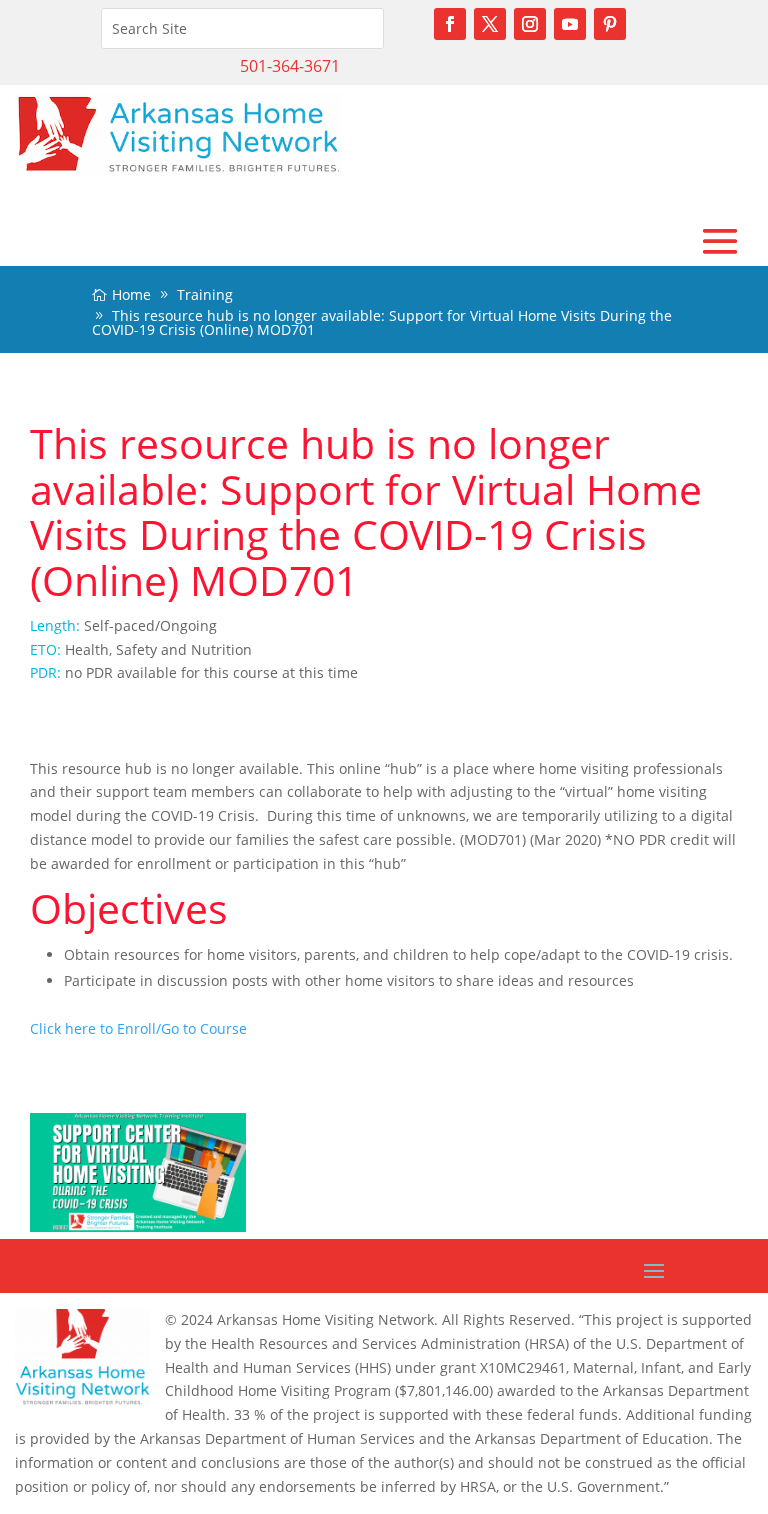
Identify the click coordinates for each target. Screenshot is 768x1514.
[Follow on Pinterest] (610, 24)
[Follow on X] (490, 24)
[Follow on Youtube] (570, 24)
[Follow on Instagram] (530, 24)
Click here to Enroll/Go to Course (138, 1028)
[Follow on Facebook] (450, 24)
